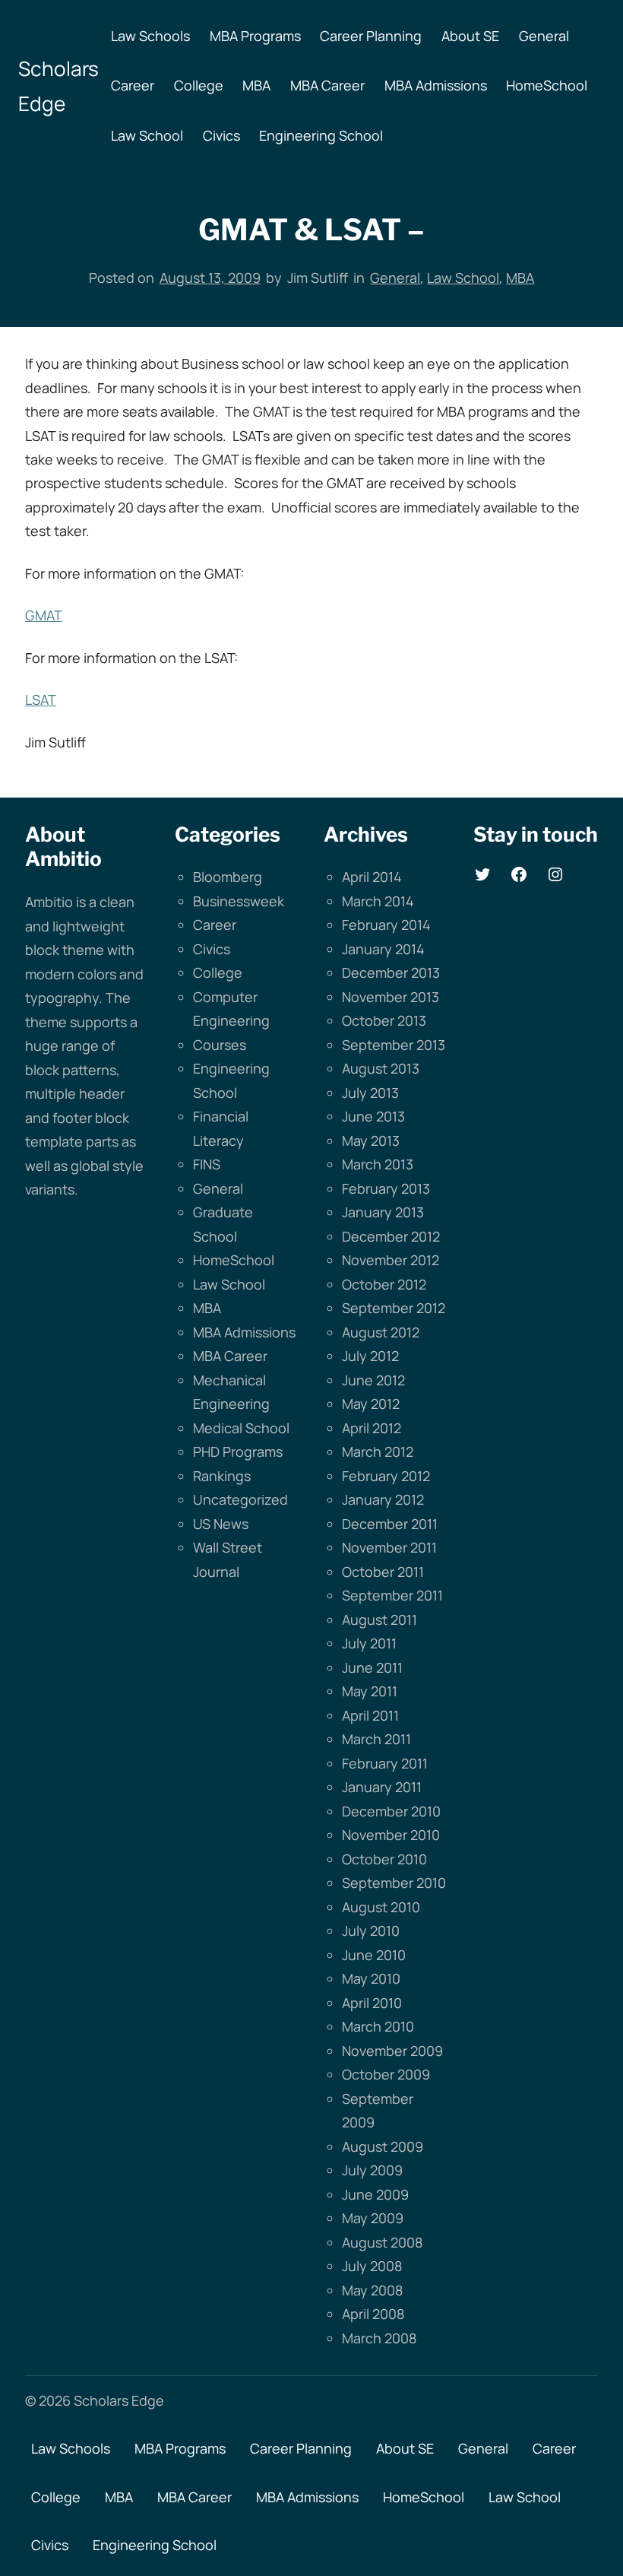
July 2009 (372, 2170)
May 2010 (371, 1978)
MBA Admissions (244, 1332)
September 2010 (394, 1883)
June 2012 (373, 1380)
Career (215, 925)
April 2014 (372, 877)
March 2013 (378, 1164)
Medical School (241, 1428)
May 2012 (371, 1404)
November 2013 (391, 997)
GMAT (44, 615)
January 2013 (383, 1212)
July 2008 (372, 2266)
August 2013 (381, 1068)
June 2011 (372, 1667)
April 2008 (373, 2314)
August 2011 (379, 1620)
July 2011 (369, 1643)
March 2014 (378, 901)
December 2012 (391, 1236)
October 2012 (384, 1284)
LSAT (41, 700)
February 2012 (386, 1476)
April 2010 (372, 2003)
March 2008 (379, 2338)
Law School (463, 278)
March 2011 (376, 1739)
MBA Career (230, 1356)
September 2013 (394, 1045)
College (218, 972)
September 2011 (392, 1595)
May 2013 (371, 1140)
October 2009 (386, 2074)
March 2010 (378, 2026)
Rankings (222, 1476)
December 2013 (391, 972)
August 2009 (383, 2146)
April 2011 (370, 1715)
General (395, 278)
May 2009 (373, 2218)
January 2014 (383, 949)
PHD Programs (238, 1451)
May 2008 (372, 2290)
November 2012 (391, 1260)
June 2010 (374, 1955)
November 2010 (391, 1835)
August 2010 (381, 1907)
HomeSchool (234, 1260)
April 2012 (372, 1428)
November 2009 (392, 2051)
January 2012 (383, 1499)
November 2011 (389, 1547)
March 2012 (378, 1451)
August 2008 (382, 2242)
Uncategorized (240, 1499)
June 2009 (375, 2194)
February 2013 (386, 1188)
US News (221, 1524)
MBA (520, 278)
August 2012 (381, 1332)
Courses (220, 1045)
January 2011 (382, 1787)
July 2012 (370, 1356)
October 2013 (384, 1020)
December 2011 (390, 1524)
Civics (212, 949)
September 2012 (394, 1308)
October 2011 (383, 1572)
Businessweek (239, 901)
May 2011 (370, 1691)
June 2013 (373, 1116)
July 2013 (370, 1093)
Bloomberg (228, 877)
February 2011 (385, 1763)
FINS (207, 1164)
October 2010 (384, 1859)
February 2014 (386, 925)
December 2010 (391, 1811)
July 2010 (371, 1930)
